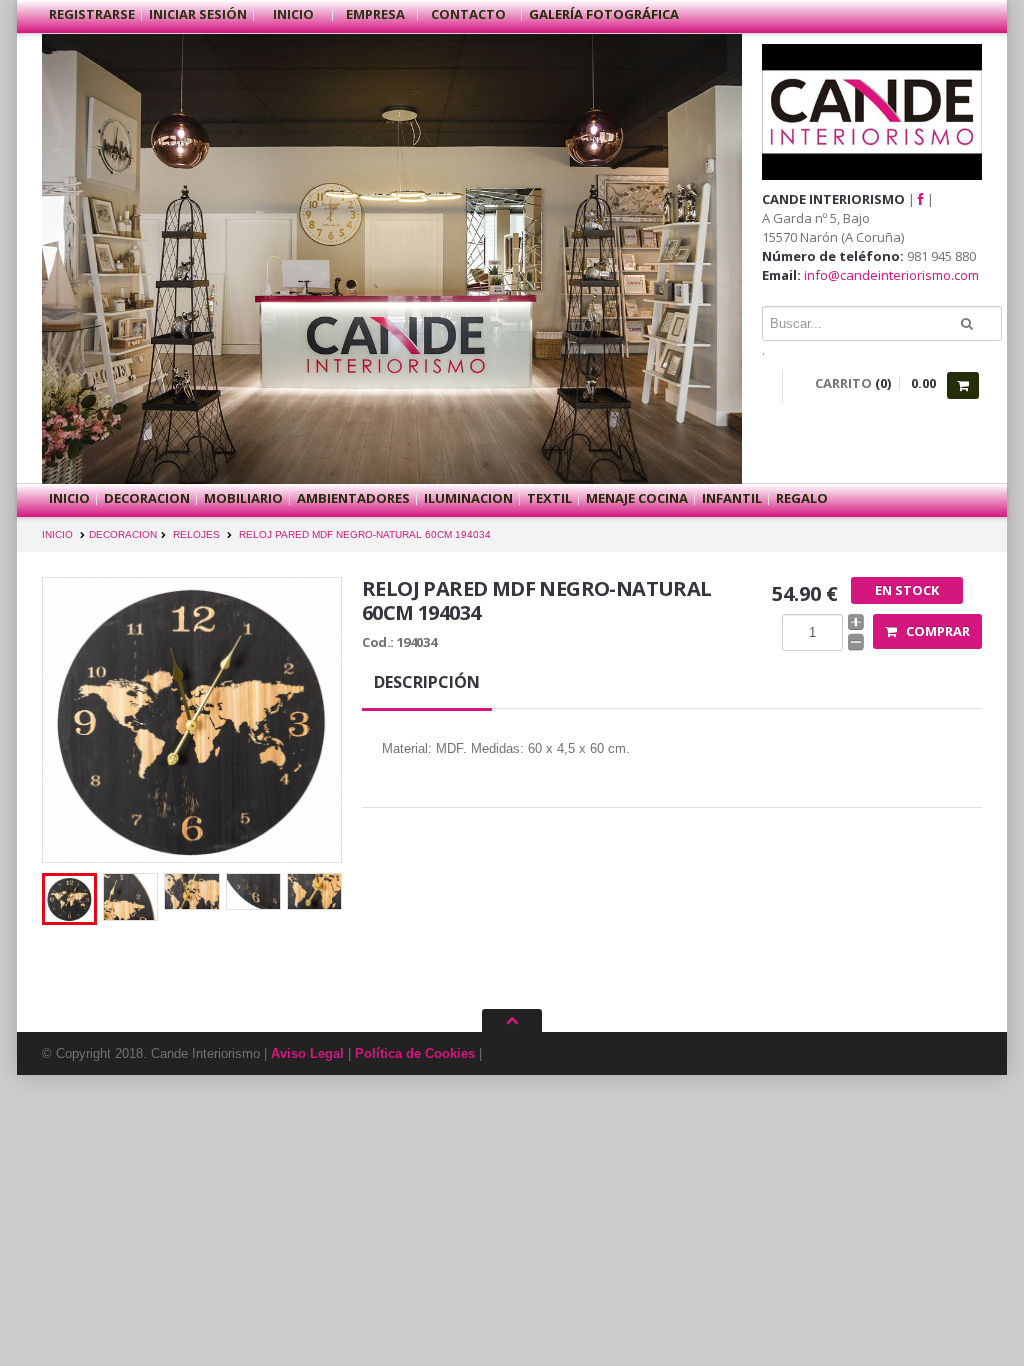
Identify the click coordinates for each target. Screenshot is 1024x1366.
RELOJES (196, 534)
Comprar (933, 631)
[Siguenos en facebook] (921, 199)
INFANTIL (732, 498)
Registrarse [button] (92, 14)
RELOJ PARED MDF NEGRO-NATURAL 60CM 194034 (365, 534)
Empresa (375, 14)
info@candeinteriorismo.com (891, 275)
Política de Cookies (415, 1053)
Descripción (427, 682)
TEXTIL (549, 498)
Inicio (293, 14)
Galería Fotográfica (604, 14)
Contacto (470, 14)
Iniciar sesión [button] (198, 14)
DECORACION (147, 498)
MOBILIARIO (243, 498)
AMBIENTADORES (353, 498)
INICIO (57, 534)
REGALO (802, 498)
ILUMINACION (468, 498)
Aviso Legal (307, 1053)
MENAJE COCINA (637, 498)
